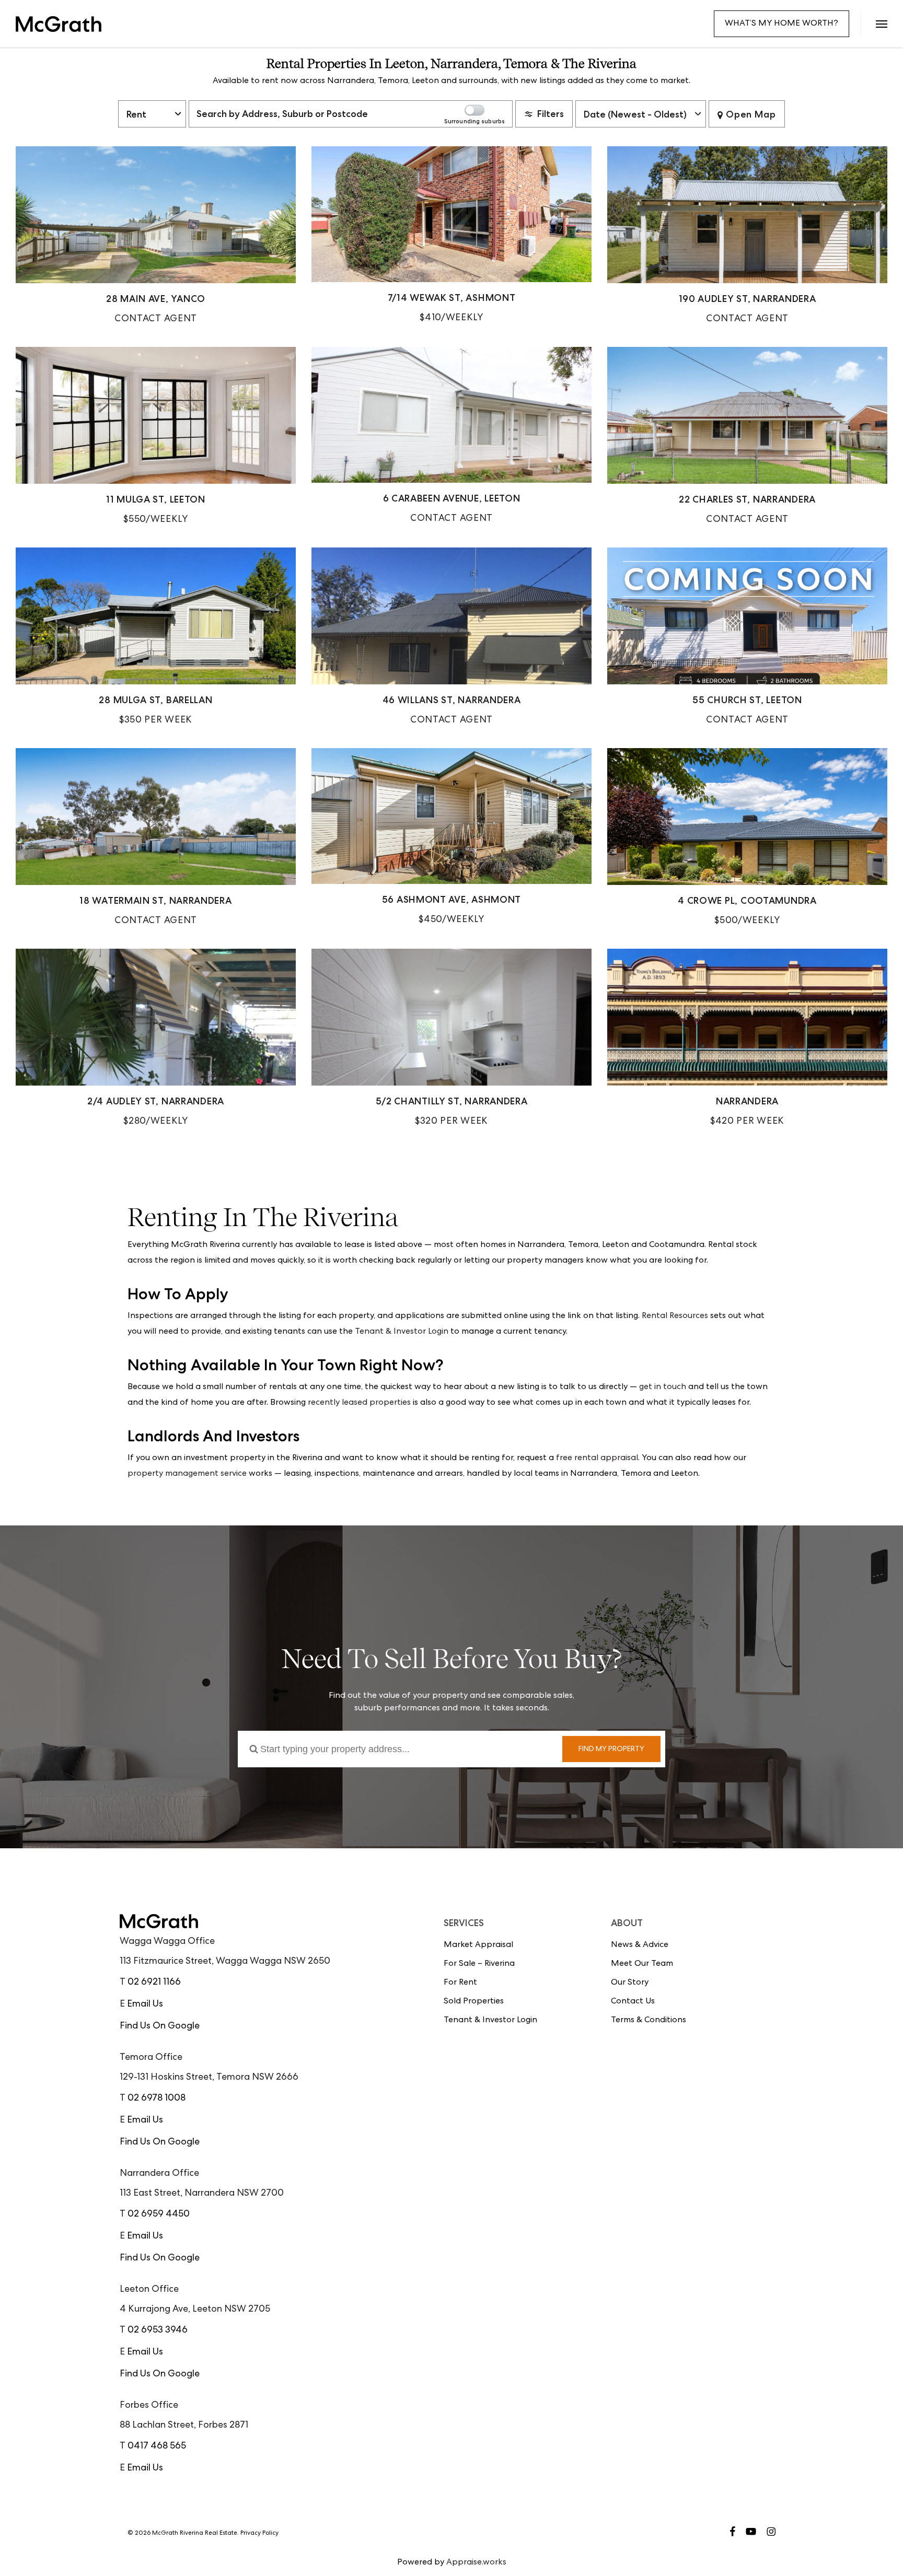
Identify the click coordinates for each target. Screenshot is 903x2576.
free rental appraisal (597, 1459)
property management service (187, 1474)
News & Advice (640, 1945)
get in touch (663, 1388)
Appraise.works (476, 2563)
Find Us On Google (160, 2026)
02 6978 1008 (157, 2099)
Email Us (145, 2004)
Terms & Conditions (649, 2021)
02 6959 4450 (159, 2214)
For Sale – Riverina (479, 1964)
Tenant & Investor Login (402, 1332)
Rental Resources (675, 1316)
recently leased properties (359, 1403)
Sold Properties (474, 2002)
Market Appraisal (478, 1945)
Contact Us (633, 2002)
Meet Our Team (642, 1964)
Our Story (630, 1983)
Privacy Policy (259, 2534)
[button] (881, 24)
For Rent (460, 1983)
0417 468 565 (157, 2446)
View (156, 237)
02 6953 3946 (158, 2330)
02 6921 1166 (154, 1983)
